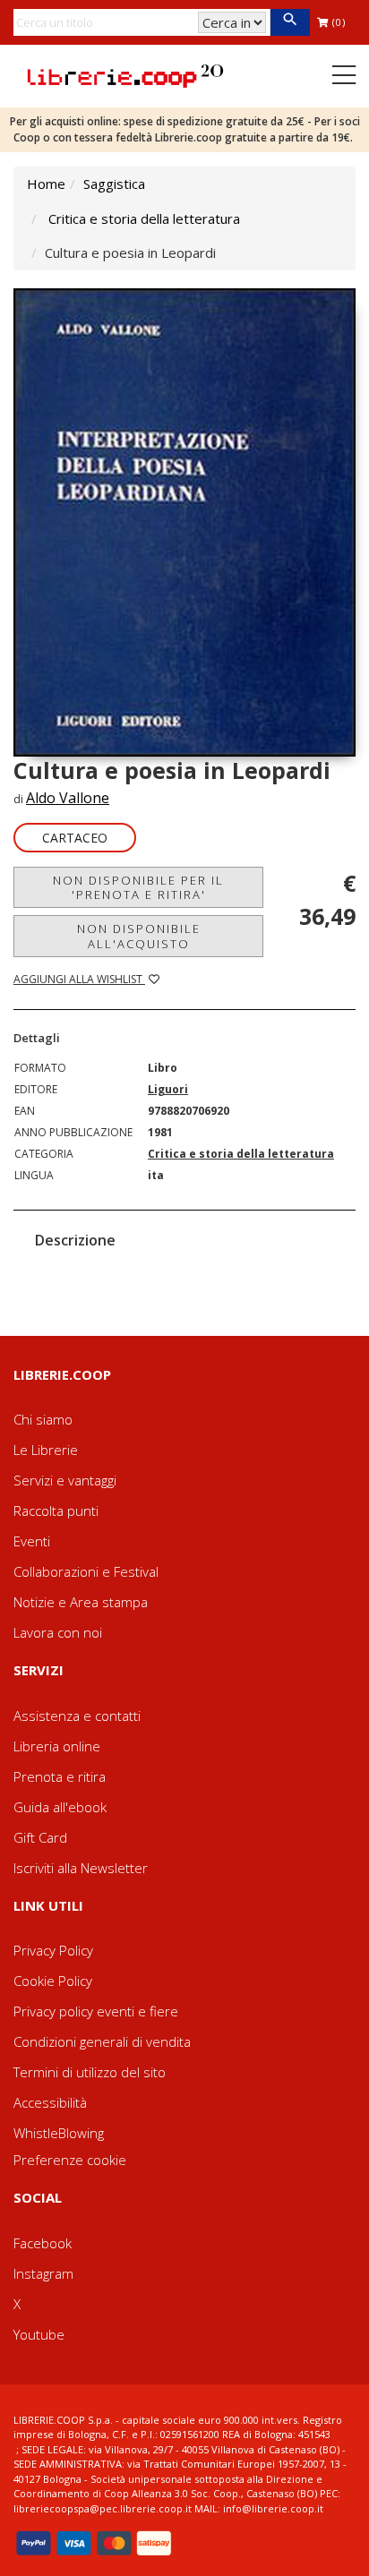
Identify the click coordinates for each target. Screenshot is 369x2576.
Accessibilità (50, 2102)
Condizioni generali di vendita (102, 2041)
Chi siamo (43, 1419)
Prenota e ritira (60, 1776)
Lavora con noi (58, 1632)
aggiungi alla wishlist (79, 979)
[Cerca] (290, 22)
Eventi (32, 1541)
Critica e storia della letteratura (144, 218)
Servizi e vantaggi (65, 1480)
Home (46, 184)
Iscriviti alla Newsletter (81, 1868)
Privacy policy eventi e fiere (96, 2011)
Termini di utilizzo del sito (90, 2072)
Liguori (168, 1089)
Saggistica (114, 184)
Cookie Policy (53, 1981)
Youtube (39, 2334)
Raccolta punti (56, 1511)
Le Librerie (46, 1450)
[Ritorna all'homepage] (125, 74)
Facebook (43, 2243)
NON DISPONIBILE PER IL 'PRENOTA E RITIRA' (138, 887)
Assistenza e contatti (77, 1716)
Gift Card (40, 1837)
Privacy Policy (53, 1950)
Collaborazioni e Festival (86, 1571)
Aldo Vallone (68, 798)
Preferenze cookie (70, 2160)
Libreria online (57, 1746)
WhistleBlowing (59, 2133)
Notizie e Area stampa (81, 1602)
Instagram (43, 2273)
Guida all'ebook (60, 1807)
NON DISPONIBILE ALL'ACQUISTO (139, 936)
